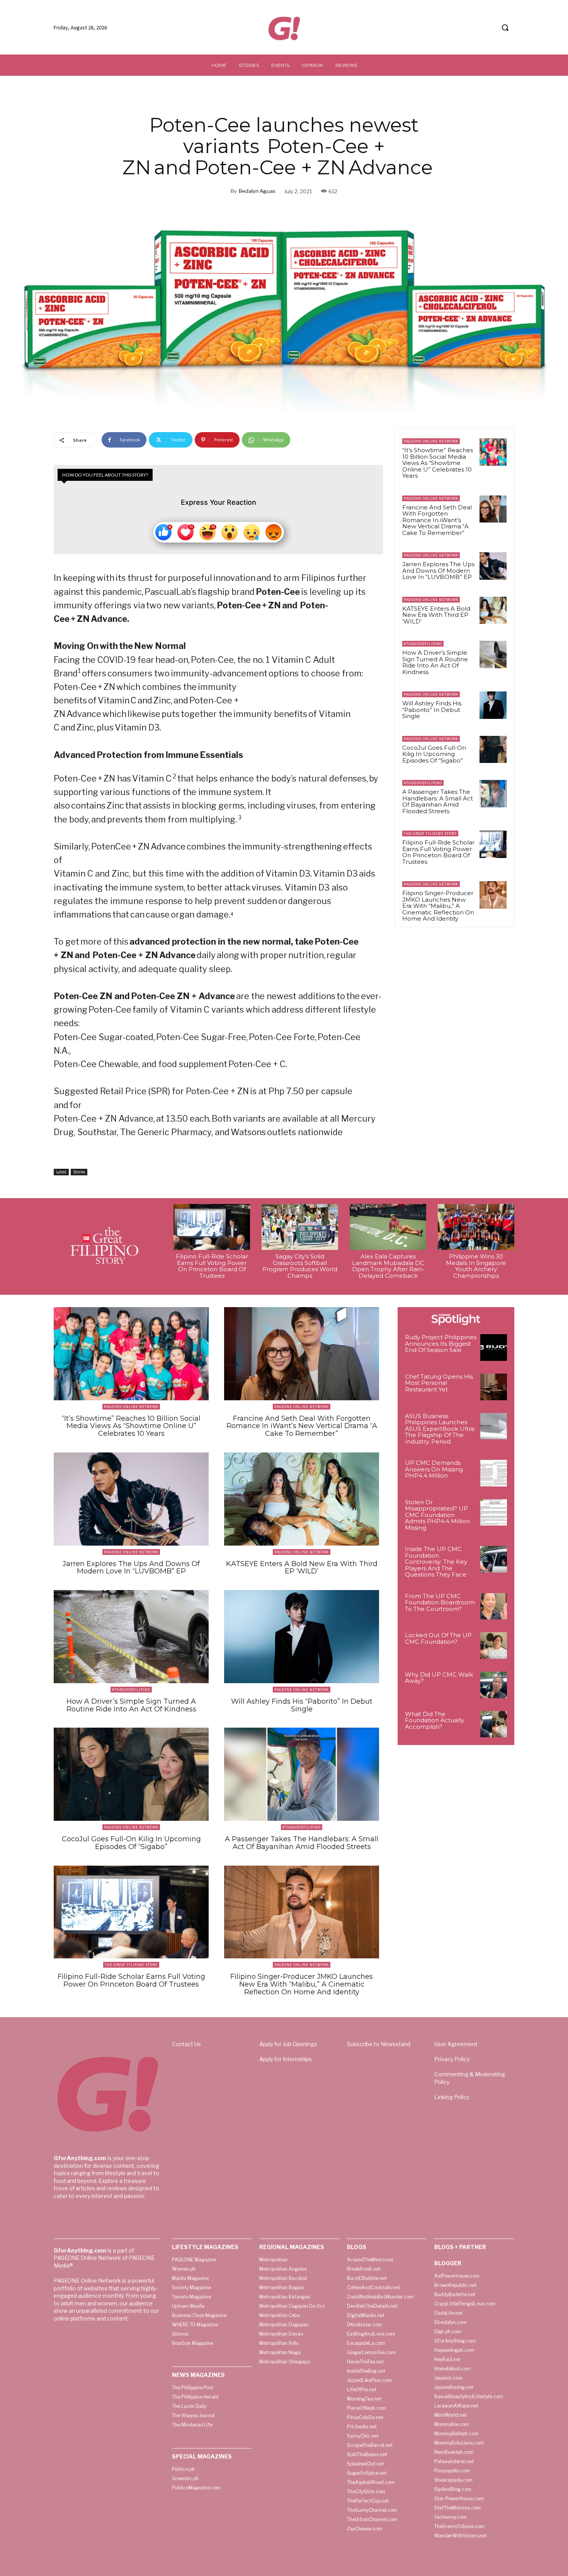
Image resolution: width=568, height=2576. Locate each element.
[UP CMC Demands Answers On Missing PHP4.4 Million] (494, 1473)
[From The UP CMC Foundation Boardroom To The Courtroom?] (494, 1606)
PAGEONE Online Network (431, 441)
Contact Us (186, 2044)
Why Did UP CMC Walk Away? (439, 1678)
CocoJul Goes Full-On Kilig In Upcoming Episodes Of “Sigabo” (434, 754)
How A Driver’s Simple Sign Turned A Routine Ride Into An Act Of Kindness (435, 662)
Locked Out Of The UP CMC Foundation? (438, 1638)
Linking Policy (452, 2097)
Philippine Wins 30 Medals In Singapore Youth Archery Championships (476, 1266)
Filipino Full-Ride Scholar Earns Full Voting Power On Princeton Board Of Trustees (438, 852)
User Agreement (456, 2044)
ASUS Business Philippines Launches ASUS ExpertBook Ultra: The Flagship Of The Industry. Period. (440, 1429)
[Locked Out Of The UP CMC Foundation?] (494, 1646)
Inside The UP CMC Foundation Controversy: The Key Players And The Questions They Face (436, 1562)
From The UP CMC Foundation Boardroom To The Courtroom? (440, 1602)
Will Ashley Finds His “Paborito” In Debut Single (432, 710)
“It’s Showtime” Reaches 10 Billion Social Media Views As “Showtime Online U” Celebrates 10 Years (438, 463)
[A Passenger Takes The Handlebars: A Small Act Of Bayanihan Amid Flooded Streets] (493, 793)
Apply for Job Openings (288, 2044)
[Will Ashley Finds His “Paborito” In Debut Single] (493, 705)
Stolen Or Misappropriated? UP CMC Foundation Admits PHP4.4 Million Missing (437, 1515)
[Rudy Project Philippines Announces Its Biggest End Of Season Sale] (494, 1348)
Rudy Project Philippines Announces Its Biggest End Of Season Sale (441, 1343)
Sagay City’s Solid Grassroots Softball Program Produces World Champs (300, 1266)
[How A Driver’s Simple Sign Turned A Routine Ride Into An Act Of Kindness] (493, 654)
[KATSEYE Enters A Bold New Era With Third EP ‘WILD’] (493, 610)
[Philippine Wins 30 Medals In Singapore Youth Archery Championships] (476, 1227)
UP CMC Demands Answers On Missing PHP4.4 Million (434, 1469)
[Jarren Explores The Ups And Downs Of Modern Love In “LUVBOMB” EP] (493, 566)
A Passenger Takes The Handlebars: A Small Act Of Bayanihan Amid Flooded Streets (438, 801)
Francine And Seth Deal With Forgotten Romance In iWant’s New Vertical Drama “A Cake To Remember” (437, 520)
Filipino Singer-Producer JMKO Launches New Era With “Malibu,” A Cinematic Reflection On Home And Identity (438, 906)
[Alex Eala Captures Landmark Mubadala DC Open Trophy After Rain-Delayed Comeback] (388, 1227)
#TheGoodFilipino (423, 644)
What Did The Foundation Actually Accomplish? (435, 1720)
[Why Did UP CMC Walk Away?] (494, 1685)
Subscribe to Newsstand (379, 2044)
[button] (505, 27)
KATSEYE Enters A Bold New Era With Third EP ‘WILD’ (436, 615)
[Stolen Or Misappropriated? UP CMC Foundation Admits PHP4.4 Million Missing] (494, 1513)
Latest (61, 1172)
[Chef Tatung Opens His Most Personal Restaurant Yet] (494, 1387)
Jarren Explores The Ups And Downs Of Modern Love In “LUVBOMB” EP (438, 570)
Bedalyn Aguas (257, 191)
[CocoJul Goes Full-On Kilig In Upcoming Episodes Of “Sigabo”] (493, 749)
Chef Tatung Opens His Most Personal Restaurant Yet (439, 1383)
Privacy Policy (452, 2059)
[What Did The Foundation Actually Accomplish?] (494, 1724)
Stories (79, 1172)
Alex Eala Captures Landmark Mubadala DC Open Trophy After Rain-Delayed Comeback (388, 1266)
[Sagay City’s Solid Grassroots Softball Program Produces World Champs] (300, 1227)
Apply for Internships (286, 2059)
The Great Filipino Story (430, 833)
